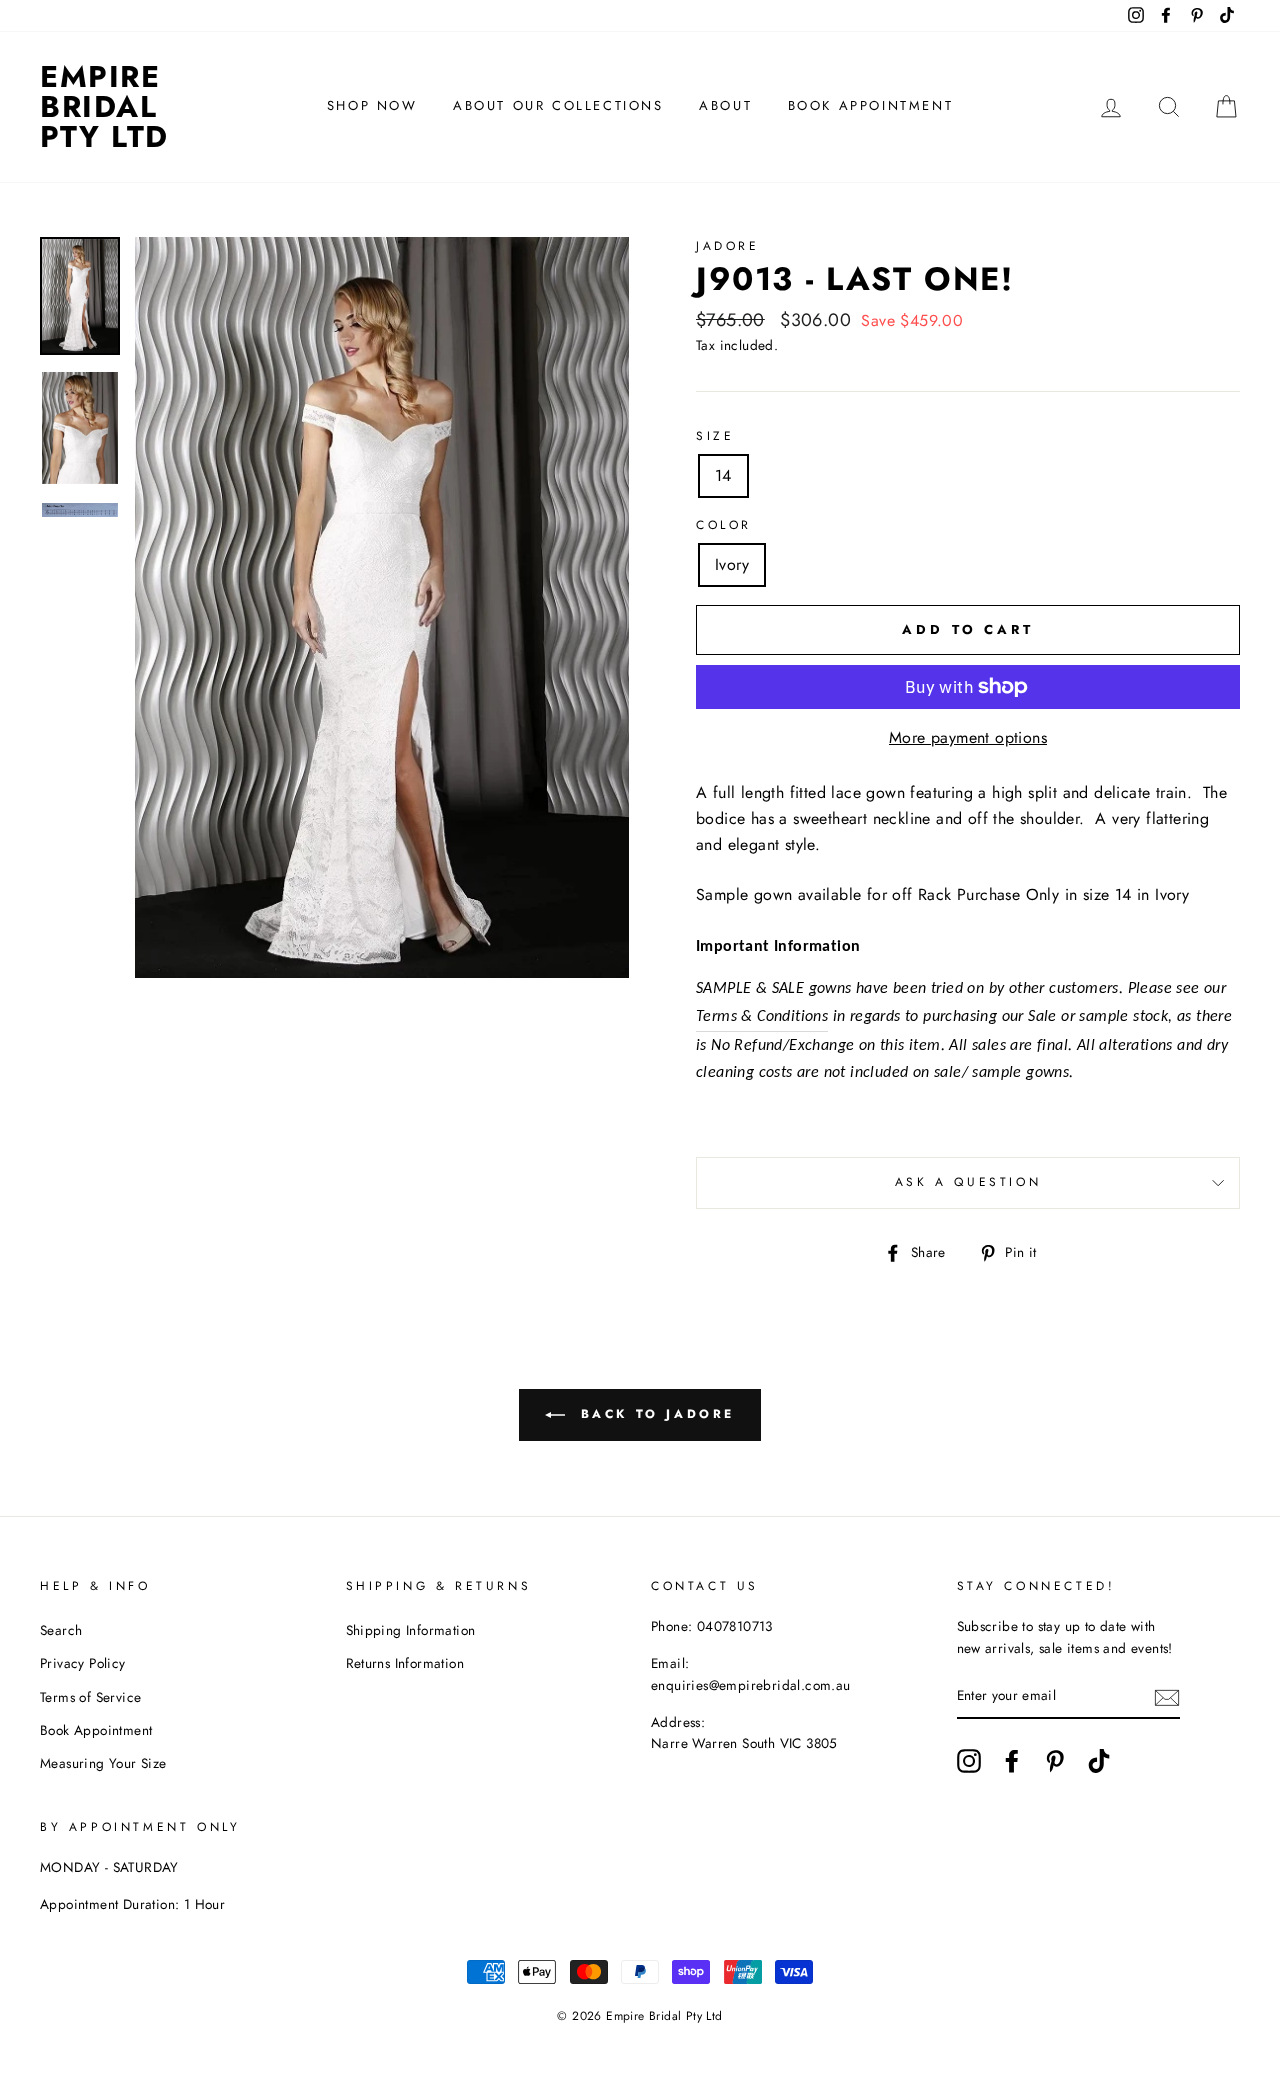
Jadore (728, 246)
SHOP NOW (372, 105)
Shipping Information (411, 1630)
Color (724, 525)
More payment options (968, 737)
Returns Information (405, 1663)
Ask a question (968, 1182)
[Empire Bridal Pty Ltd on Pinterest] (1055, 1761)
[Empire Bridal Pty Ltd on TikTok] (1099, 1761)
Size (715, 436)
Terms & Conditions (762, 1017)
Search (61, 1630)
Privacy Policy (83, 1663)
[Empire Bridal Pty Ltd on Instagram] (969, 1761)
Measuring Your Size (103, 1763)
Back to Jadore (654, 1414)
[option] (382, 607)
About (725, 105)
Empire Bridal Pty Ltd (104, 106)
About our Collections (558, 105)
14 (723, 475)
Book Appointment (871, 105)
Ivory (732, 564)
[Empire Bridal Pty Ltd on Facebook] (1012, 1761)
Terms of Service (90, 1697)
